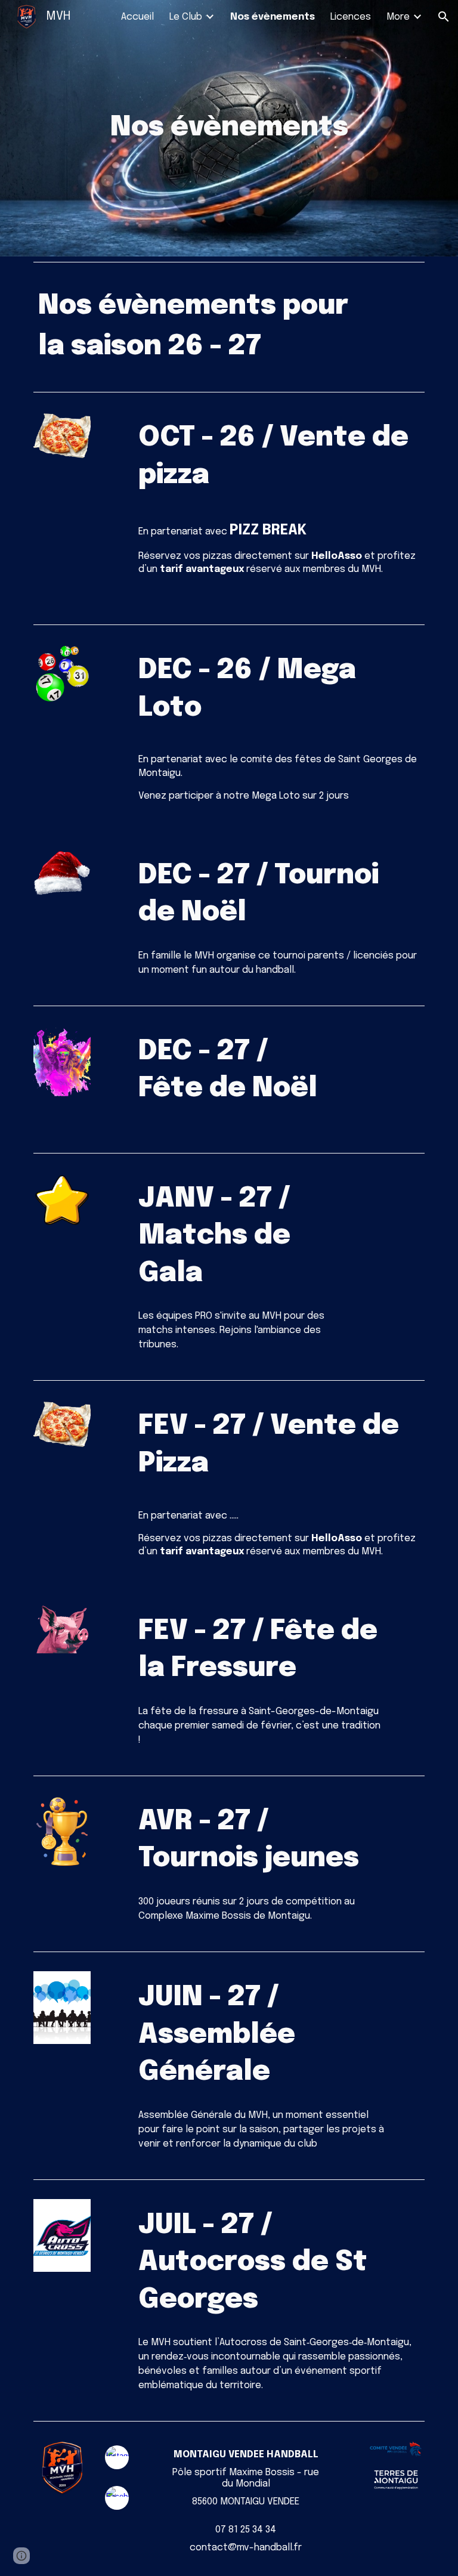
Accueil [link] (137, 17)
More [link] (398, 17)
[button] (444, 17)
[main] (229, 129)
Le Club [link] (186, 17)
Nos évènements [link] (273, 17)
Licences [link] (351, 17)
